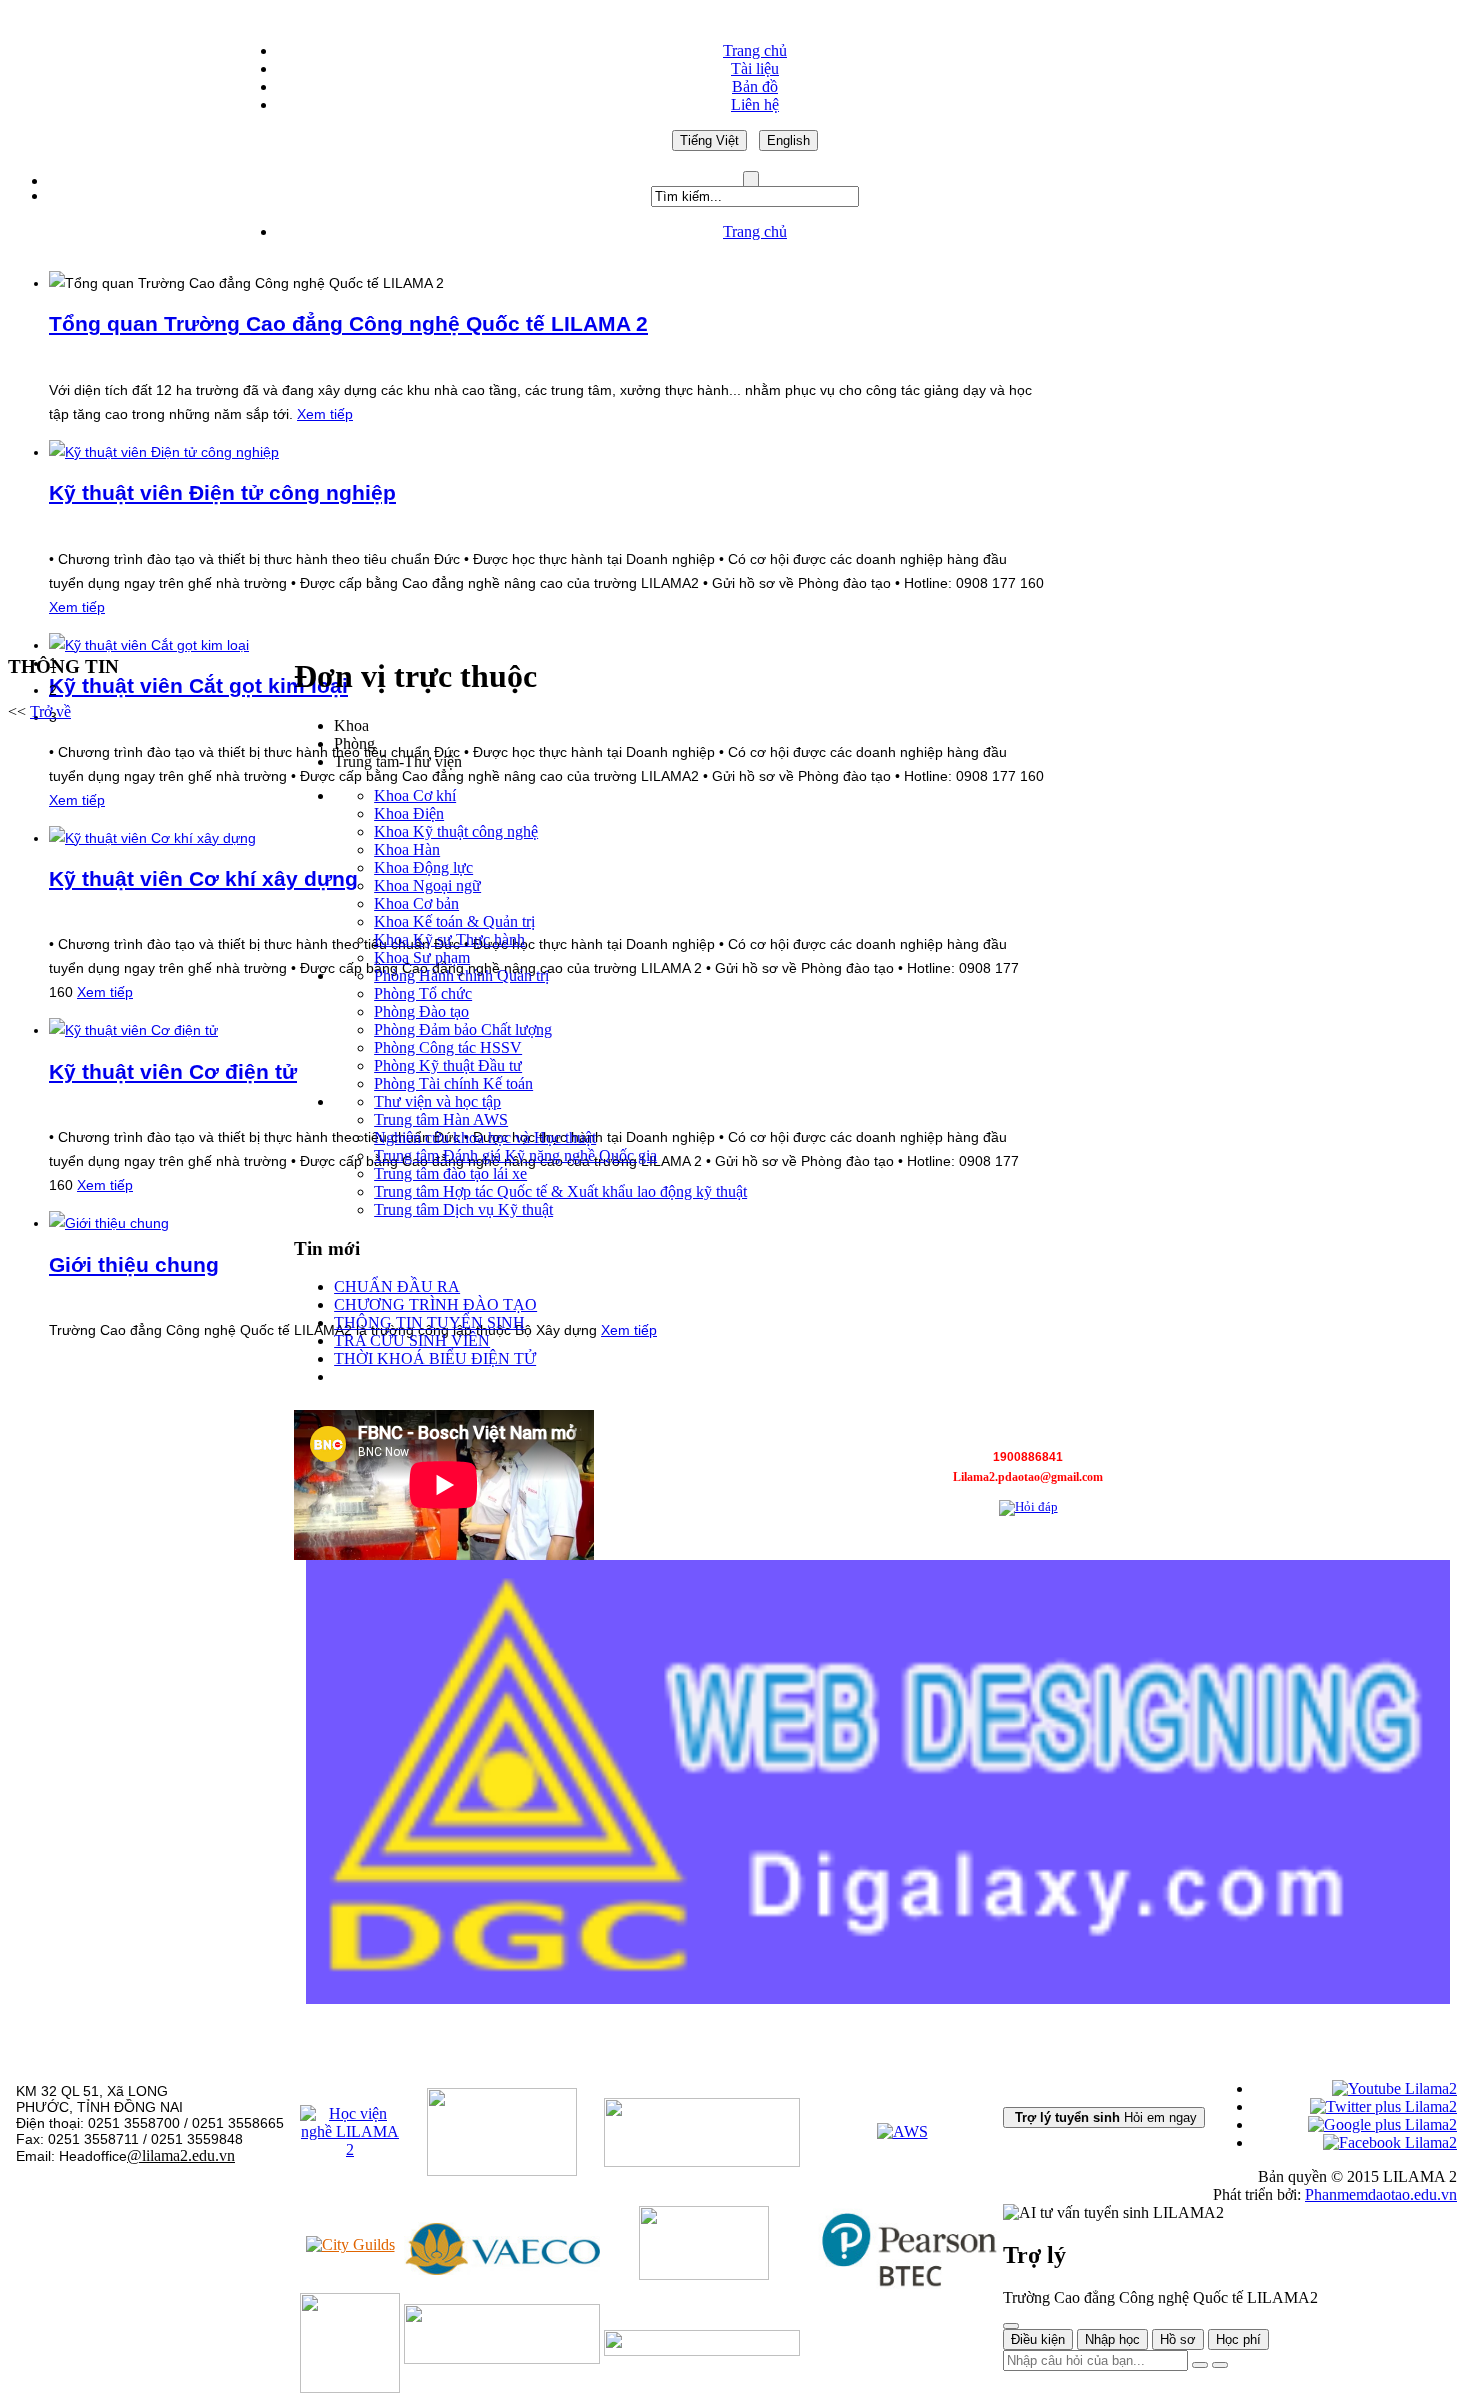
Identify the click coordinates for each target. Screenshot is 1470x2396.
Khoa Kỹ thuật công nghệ (456, 831)
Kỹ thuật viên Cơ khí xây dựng (203, 878)
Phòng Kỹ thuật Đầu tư (448, 1065)
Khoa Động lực (423, 867)
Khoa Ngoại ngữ (427, 885)
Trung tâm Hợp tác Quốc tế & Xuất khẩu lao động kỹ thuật (560, 1191)
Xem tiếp (325, 414)
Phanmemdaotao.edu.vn (1381, 2194)
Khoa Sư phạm (422, 957)
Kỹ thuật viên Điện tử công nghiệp (222, 492)
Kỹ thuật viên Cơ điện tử (173, 1071)
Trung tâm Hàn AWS (441, 1119)
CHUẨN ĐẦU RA (397, 1286)
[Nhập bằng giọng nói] (1200, 2365)
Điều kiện (1038, 2339)
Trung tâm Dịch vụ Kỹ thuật (463, 1209)
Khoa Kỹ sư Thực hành (449, 939)
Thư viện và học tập (437, 1101)
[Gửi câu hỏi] (1220, 2365)
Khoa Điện (409, 813)
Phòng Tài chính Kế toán (453, 1083)
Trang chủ (755, 50)
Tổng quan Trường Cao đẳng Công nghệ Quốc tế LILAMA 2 (348, 323)
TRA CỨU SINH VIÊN (412, 1340)
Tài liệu (755, 68)
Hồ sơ (1178, 2339)
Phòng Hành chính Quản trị (461, 975)
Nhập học (1112, 2339)
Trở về (50, 711)
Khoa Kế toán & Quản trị (454, 921)
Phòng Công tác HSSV (448, 1047)
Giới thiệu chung (134, 1264)
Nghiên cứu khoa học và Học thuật (485, 1137)
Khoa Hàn (407, 849)
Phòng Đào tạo (421, 1011)
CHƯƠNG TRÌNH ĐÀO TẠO (435, 1304)
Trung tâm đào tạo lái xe (450, 1173)
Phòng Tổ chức (423, 993)
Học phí (1238, 2339)
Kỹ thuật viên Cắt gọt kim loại (198, 685)
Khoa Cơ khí (415, 795)
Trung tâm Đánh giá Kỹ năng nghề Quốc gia (515, 1155)
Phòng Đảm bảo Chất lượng (463, 1029)
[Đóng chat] (1011, 2326)
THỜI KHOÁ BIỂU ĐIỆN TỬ (435, 1358)
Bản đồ (755, 86)
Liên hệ (755, 104)
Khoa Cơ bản (416, 903)
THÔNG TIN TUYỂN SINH (429, 1322)
